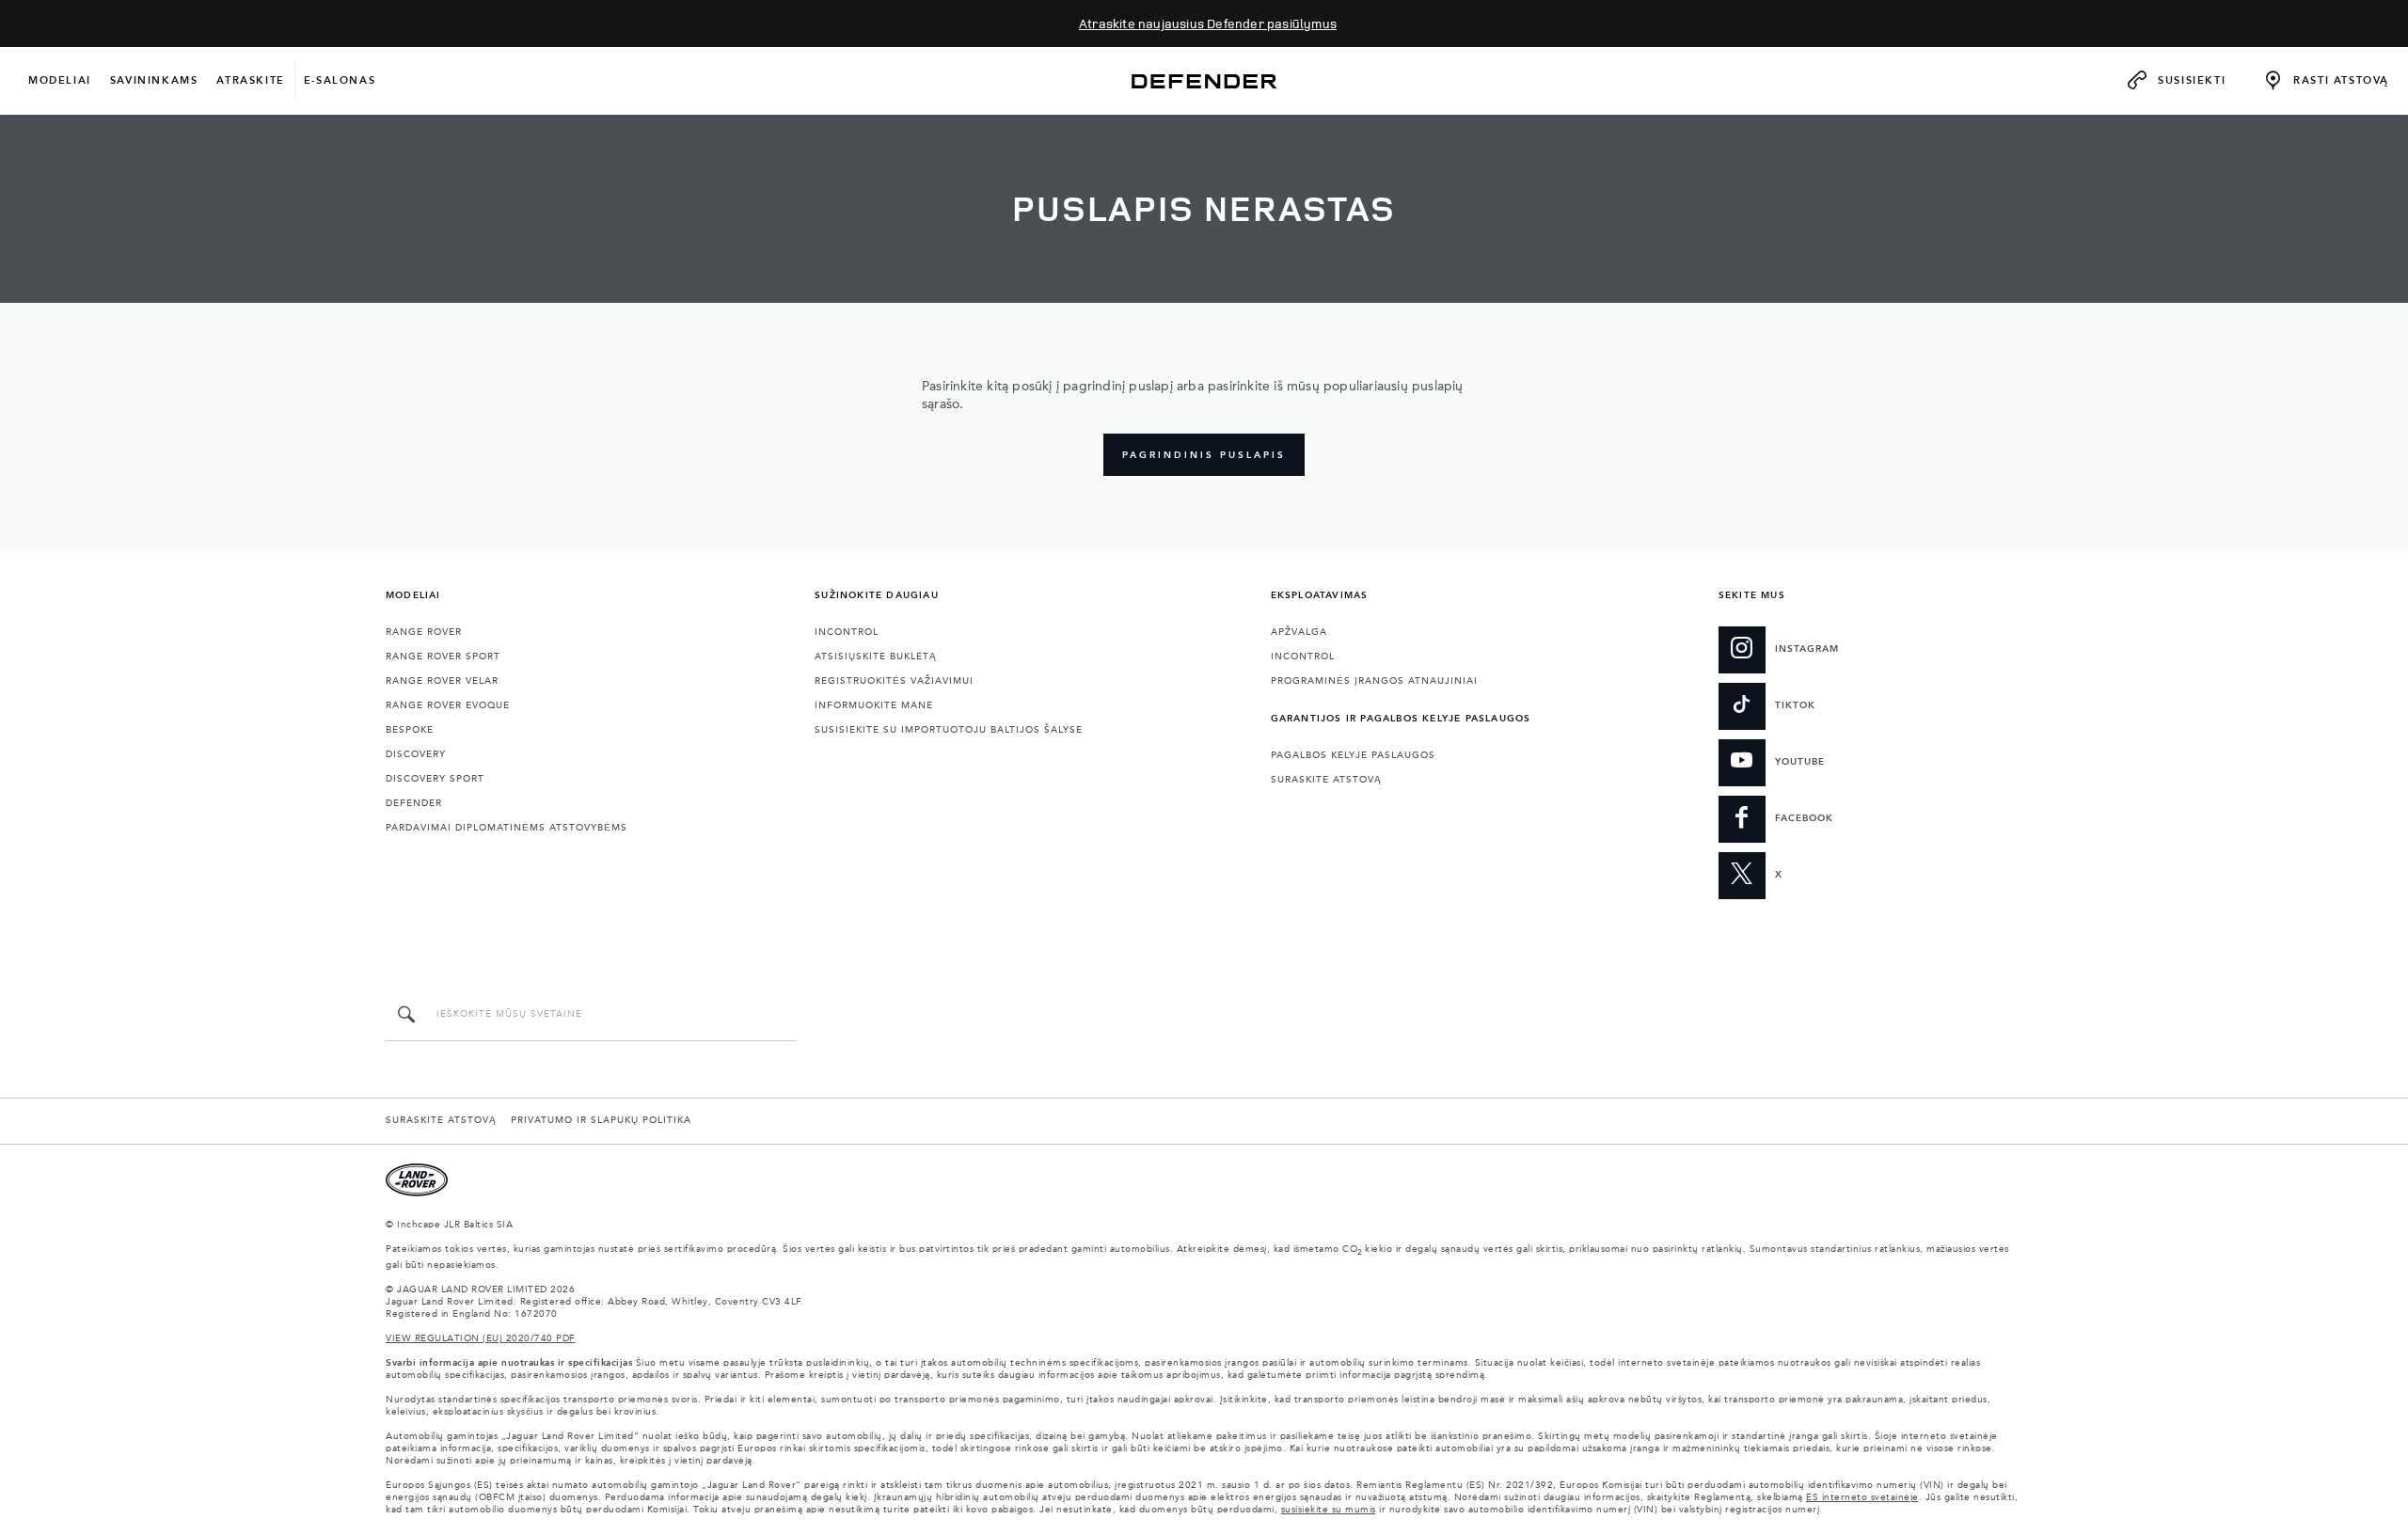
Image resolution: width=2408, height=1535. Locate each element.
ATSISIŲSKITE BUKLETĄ (876, 657)
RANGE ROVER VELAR (442, 681)
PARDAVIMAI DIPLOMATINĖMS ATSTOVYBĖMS (507, 828)
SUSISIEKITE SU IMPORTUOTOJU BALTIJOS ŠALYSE (949, 730)
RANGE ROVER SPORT (443, 657)
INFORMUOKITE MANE (874, 705)
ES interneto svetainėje (1862, 1497)
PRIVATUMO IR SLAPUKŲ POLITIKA (601, 1120)
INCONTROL (847, 632)
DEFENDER (414, 803)
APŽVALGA (1299, 632)
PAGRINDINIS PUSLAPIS (1204, 455)
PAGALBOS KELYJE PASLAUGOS (1353, 755)
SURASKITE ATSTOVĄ (1326, 780)
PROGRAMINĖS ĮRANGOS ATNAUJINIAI (1374, 681)
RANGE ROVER (424, 632)
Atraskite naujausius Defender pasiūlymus (1208, 23)
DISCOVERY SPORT (435, 779)
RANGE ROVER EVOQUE (448, 705)
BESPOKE (410, 730)
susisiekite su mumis (1329, 1510)
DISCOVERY (416, 754)
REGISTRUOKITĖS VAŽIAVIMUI (894, 681)
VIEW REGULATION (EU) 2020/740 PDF (481, 1338)
